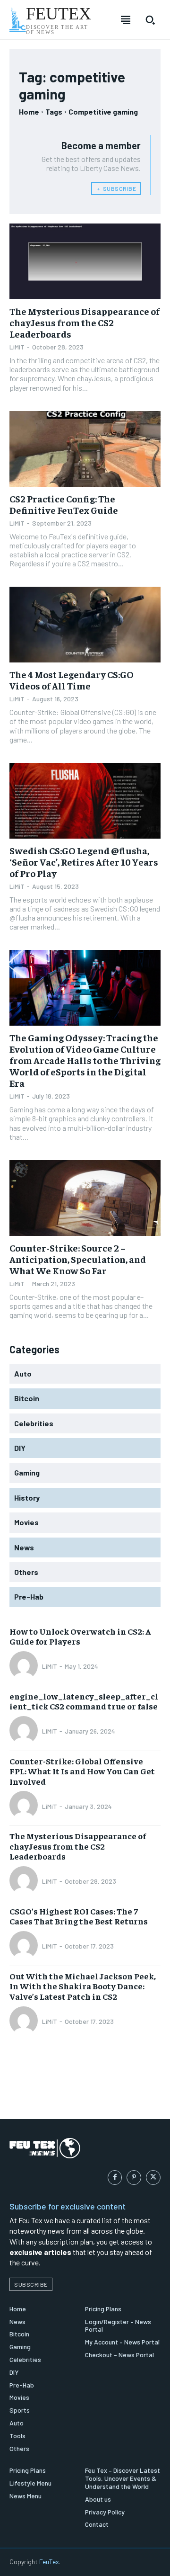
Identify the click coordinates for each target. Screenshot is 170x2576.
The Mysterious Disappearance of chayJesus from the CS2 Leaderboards (85, 322)
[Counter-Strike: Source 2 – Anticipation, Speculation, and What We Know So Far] (85, 1198)
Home (29, 112)
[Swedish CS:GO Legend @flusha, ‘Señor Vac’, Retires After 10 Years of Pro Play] (85, 801)
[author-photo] (25, 1666)
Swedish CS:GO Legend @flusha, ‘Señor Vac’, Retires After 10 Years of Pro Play (84, 862)
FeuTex (49, 2562)
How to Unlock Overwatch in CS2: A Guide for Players (80, 1636)
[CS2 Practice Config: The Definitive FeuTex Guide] (85, 449)
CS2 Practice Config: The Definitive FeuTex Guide (64, 504)
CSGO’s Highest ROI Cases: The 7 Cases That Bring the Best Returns (79, 1916)
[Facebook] (115, 2178)
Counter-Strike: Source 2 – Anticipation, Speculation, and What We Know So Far (78, 1259)
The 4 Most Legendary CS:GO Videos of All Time (72, 680)
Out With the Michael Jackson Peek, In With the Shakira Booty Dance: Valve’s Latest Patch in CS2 (83, 1986)
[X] (153, 2178)
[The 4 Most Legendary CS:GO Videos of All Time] (85, 625)
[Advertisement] (85, 2086)
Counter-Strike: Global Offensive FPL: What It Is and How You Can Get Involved (82, 1771)
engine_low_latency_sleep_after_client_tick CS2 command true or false (84, 1701)
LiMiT (17, 347)
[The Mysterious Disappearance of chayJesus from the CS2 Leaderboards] (85, 261)
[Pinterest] (134, 2178)
